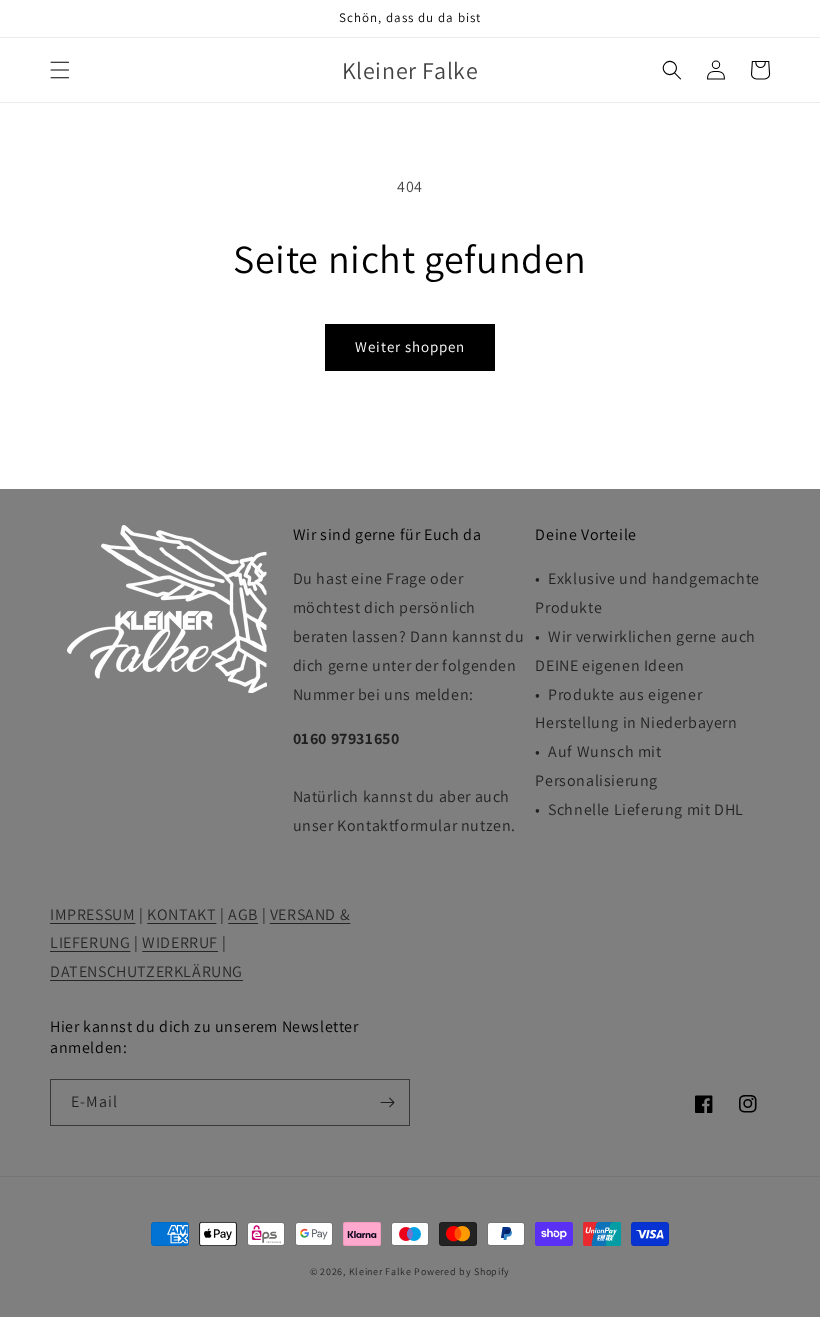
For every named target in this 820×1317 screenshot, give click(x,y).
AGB (243, 914)
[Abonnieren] (387, 1102)
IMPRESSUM (92, 914)
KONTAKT (181, 914)
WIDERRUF (180, 942)
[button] (60, 70)
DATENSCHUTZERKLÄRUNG (146, 971)
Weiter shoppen (410, 346)
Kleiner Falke (380, 1271)
